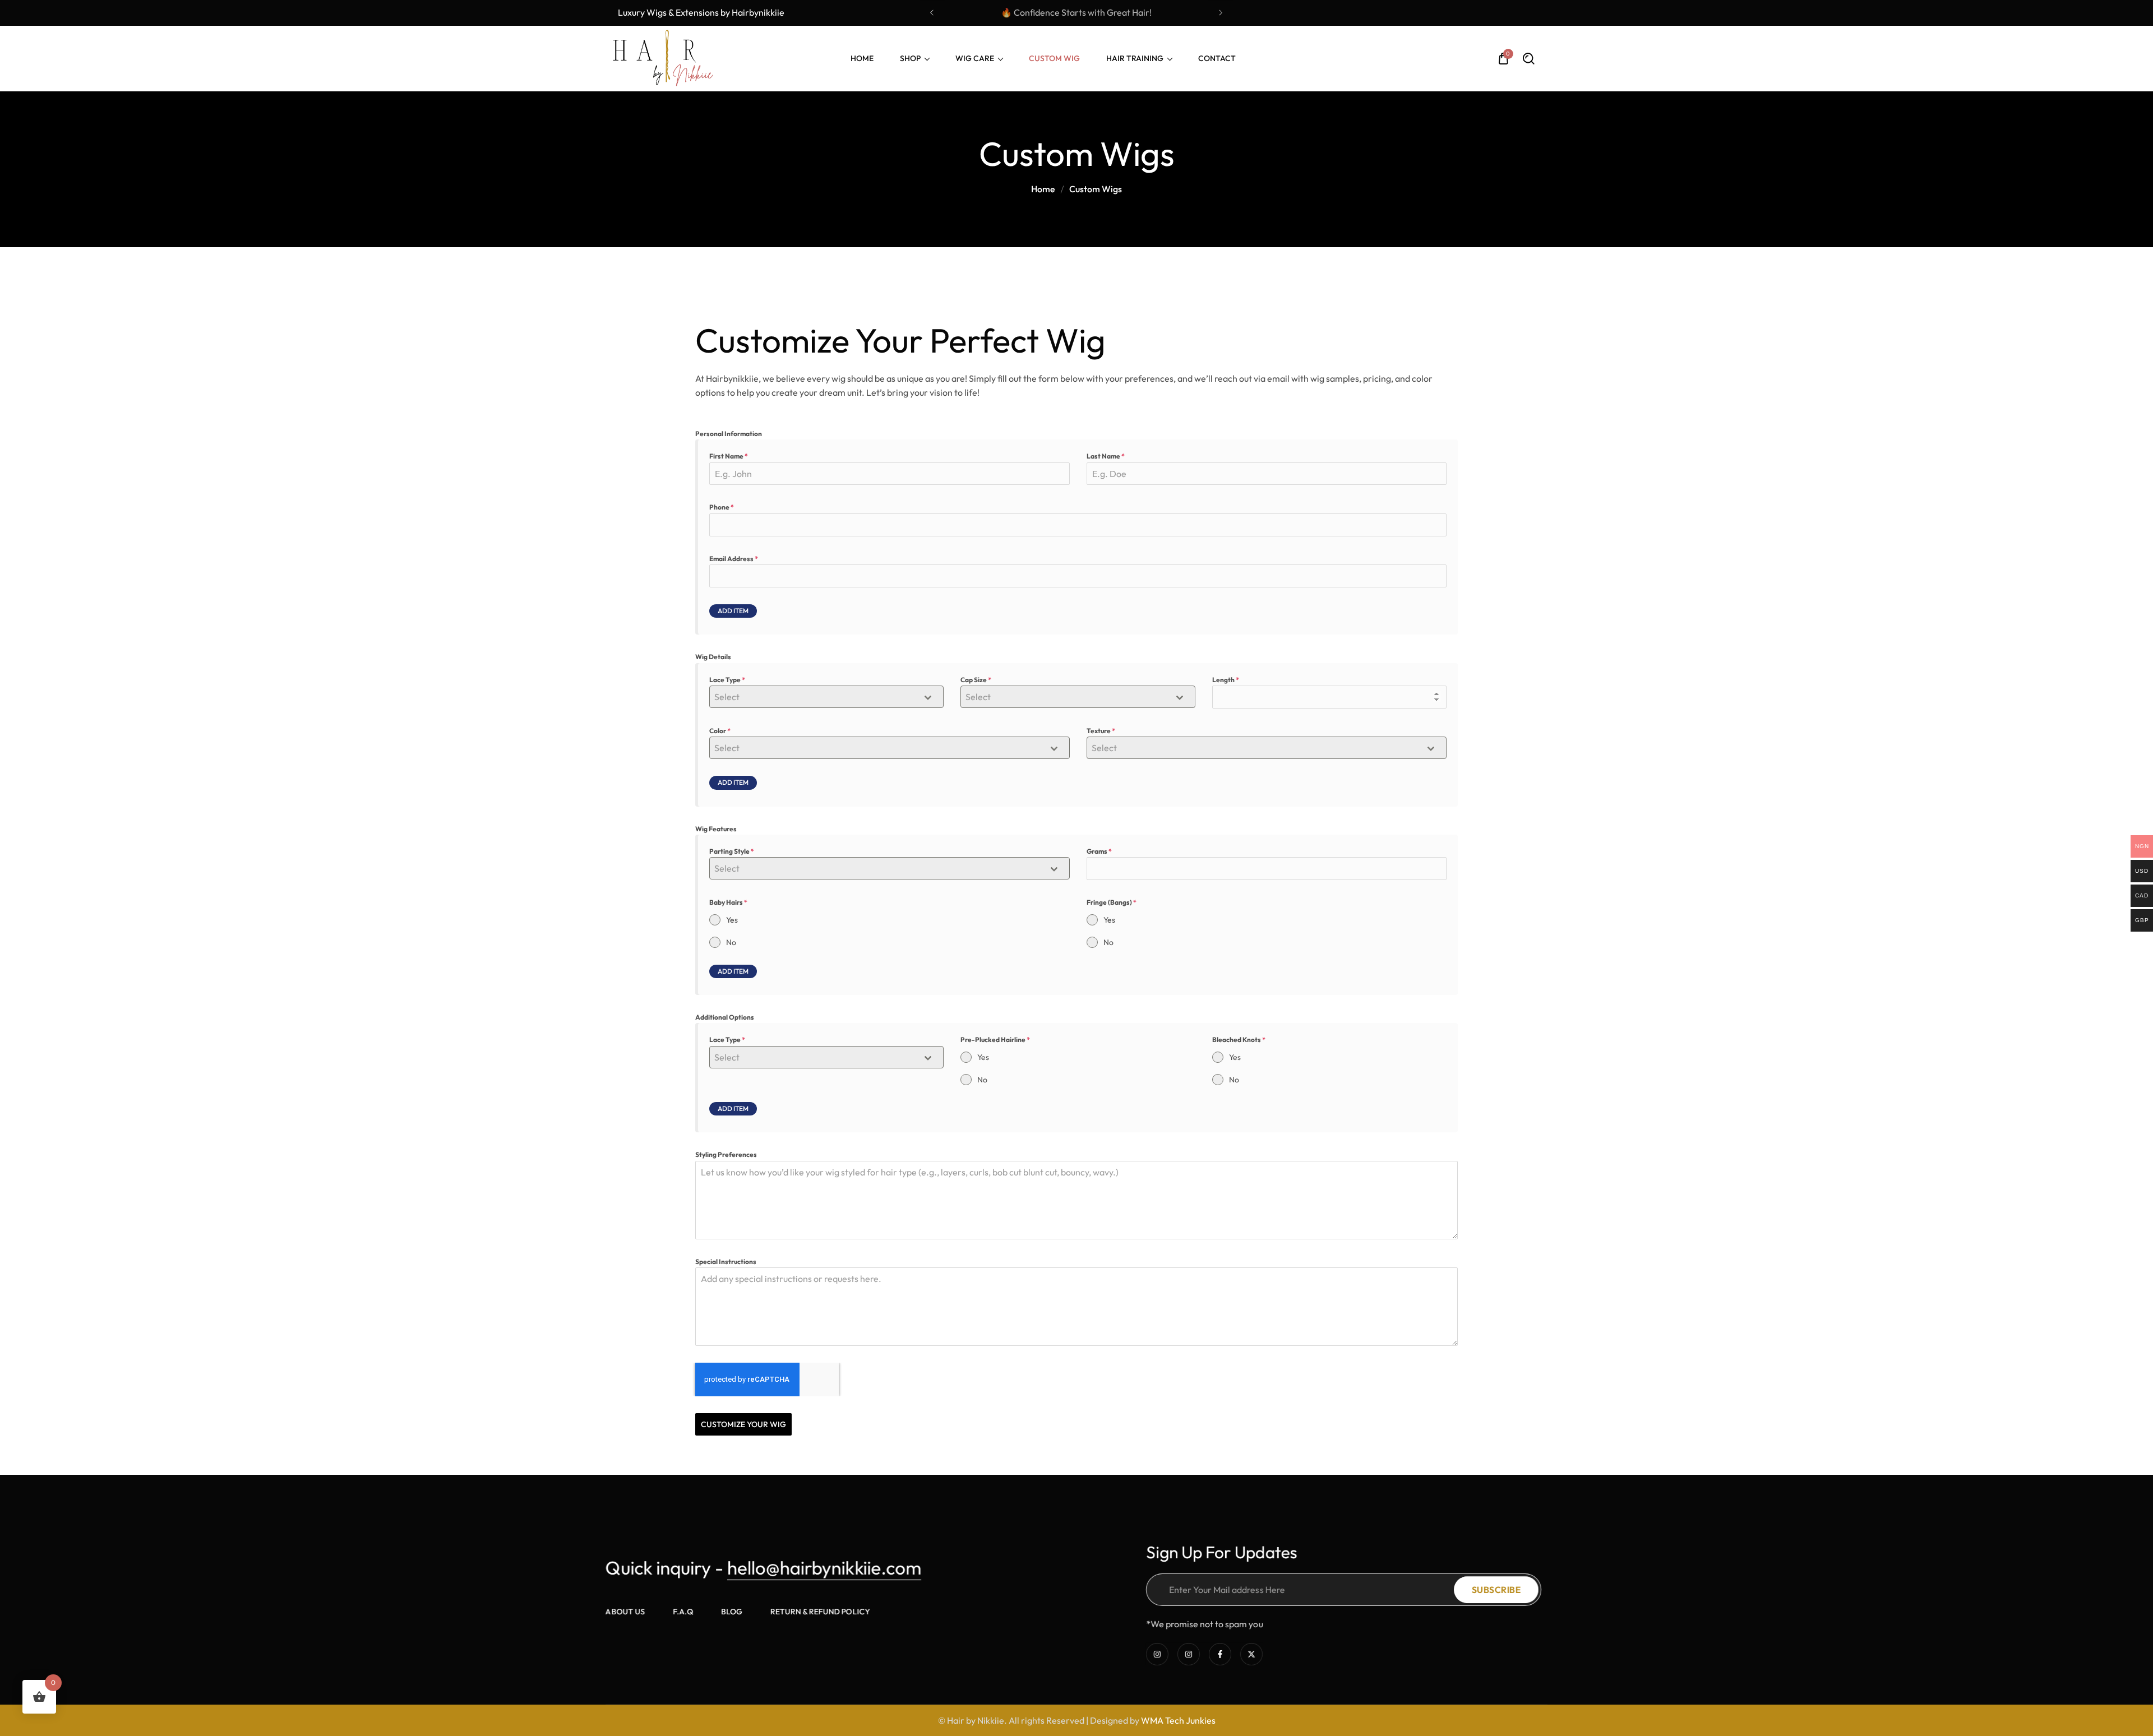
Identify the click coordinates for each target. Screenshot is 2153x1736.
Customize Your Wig (743, 1424)
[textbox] (816, 697)
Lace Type (727, 680)
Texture (1101, 731)
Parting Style (732, 851)
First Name (729, 456)
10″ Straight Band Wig (138, 1681)
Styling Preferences (726, 1154)
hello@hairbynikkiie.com (824, 1568)
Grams (1099, 851)
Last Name (1106, 456)
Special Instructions (726, 1262)
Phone (722, 507)
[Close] (232, 1662)
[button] (932, 13)
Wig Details (713, 657)
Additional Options (725, 1017)
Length (1226, 680)
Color (720, 731)
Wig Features (716, 829)
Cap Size (976, 680)
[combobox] (826, 697)
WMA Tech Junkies (1178, 1720)
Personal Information (729, 434)
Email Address (734, 559)
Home (1043, 189)
